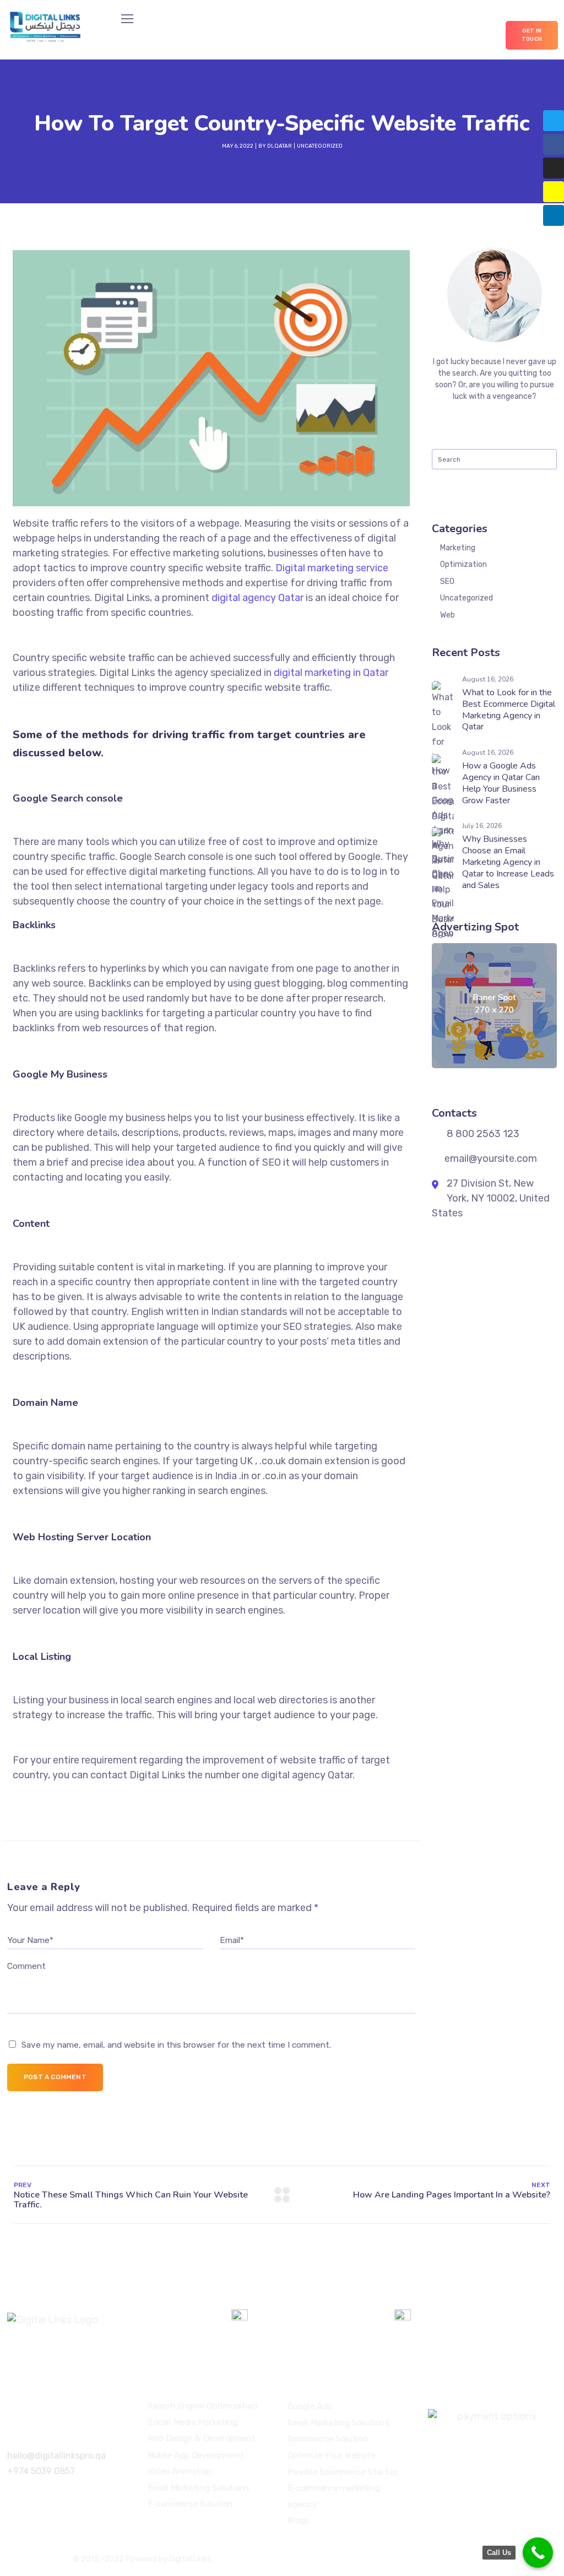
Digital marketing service (332, 568)
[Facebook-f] (554, 144)
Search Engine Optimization (203, 2406)
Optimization (463, 564)
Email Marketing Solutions (198, 2487)
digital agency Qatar (257, 598)
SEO (447, 581)
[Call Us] (538, 2553)
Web (448, 615)
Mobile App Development (196, 2455)
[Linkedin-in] (554, 215)
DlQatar (280, 146)
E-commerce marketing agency (334, 2496)
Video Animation (180, 2471)
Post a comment (55, 2077)
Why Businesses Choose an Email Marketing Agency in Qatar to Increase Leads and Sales (508, 862)
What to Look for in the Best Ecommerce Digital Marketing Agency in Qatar (509, 710)
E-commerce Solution (190, 2504)
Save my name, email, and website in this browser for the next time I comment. (176, 2045)
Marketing (458, 548)
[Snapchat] (554, 192)
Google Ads (310, 2406)
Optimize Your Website (332, 2455)
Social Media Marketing (192, 2422)
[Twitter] (554, 121)
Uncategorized (320, 146)
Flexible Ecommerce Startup (343, 2471)
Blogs (299, 2520)
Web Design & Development (202, 2438)
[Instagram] (554, 168)
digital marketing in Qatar (331, 673)
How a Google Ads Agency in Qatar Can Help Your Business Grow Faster (501, 783)
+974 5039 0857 (41, 2471)
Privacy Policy (422, 2559)
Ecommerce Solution (328, 2439)
